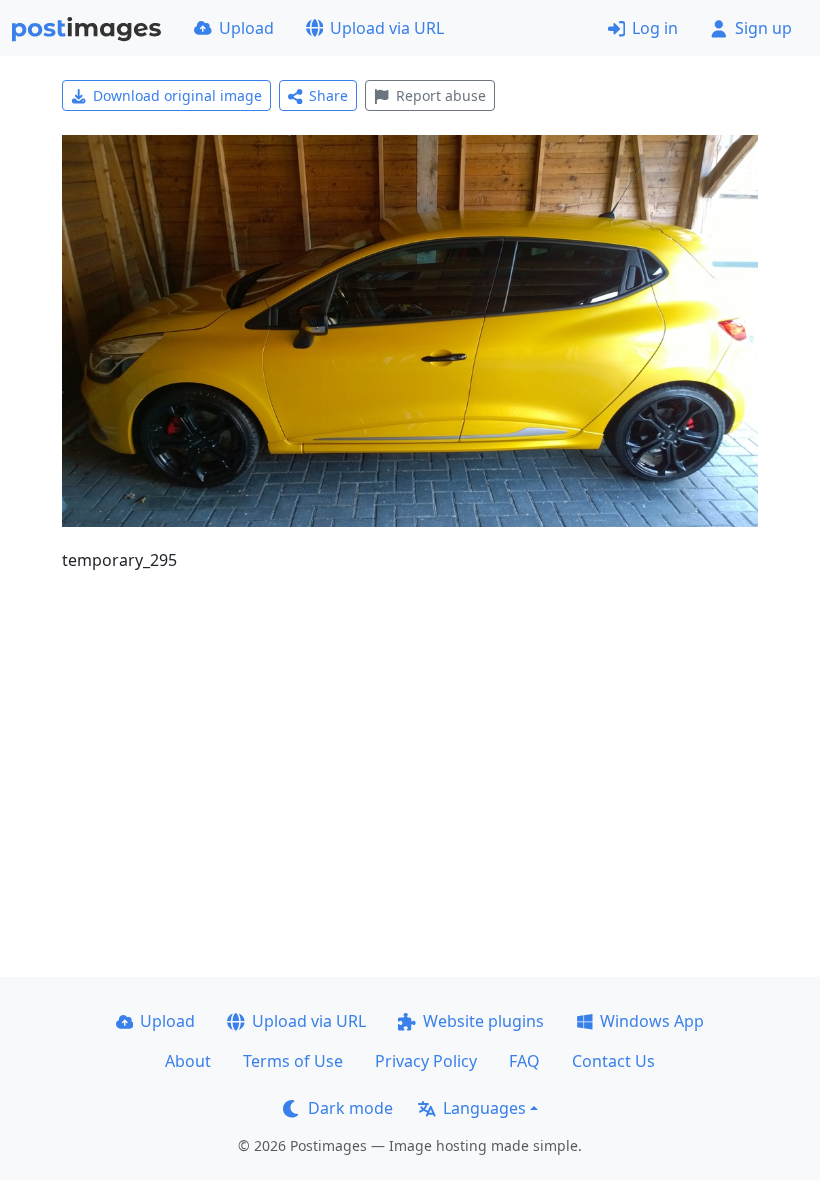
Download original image (177, 95)
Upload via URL (387, 28)
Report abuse (441, 95)
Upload (246, 28)
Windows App (652, 1021)
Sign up (763, 28)
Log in (655, 28)
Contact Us (613, 1061)
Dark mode (350, 1108)
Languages (484, 1108)
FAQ (524, 1061)
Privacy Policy (426, 1061)
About (188, 1061)
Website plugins (483, 1021)
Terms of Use (293, 1061)
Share (328, 95)
